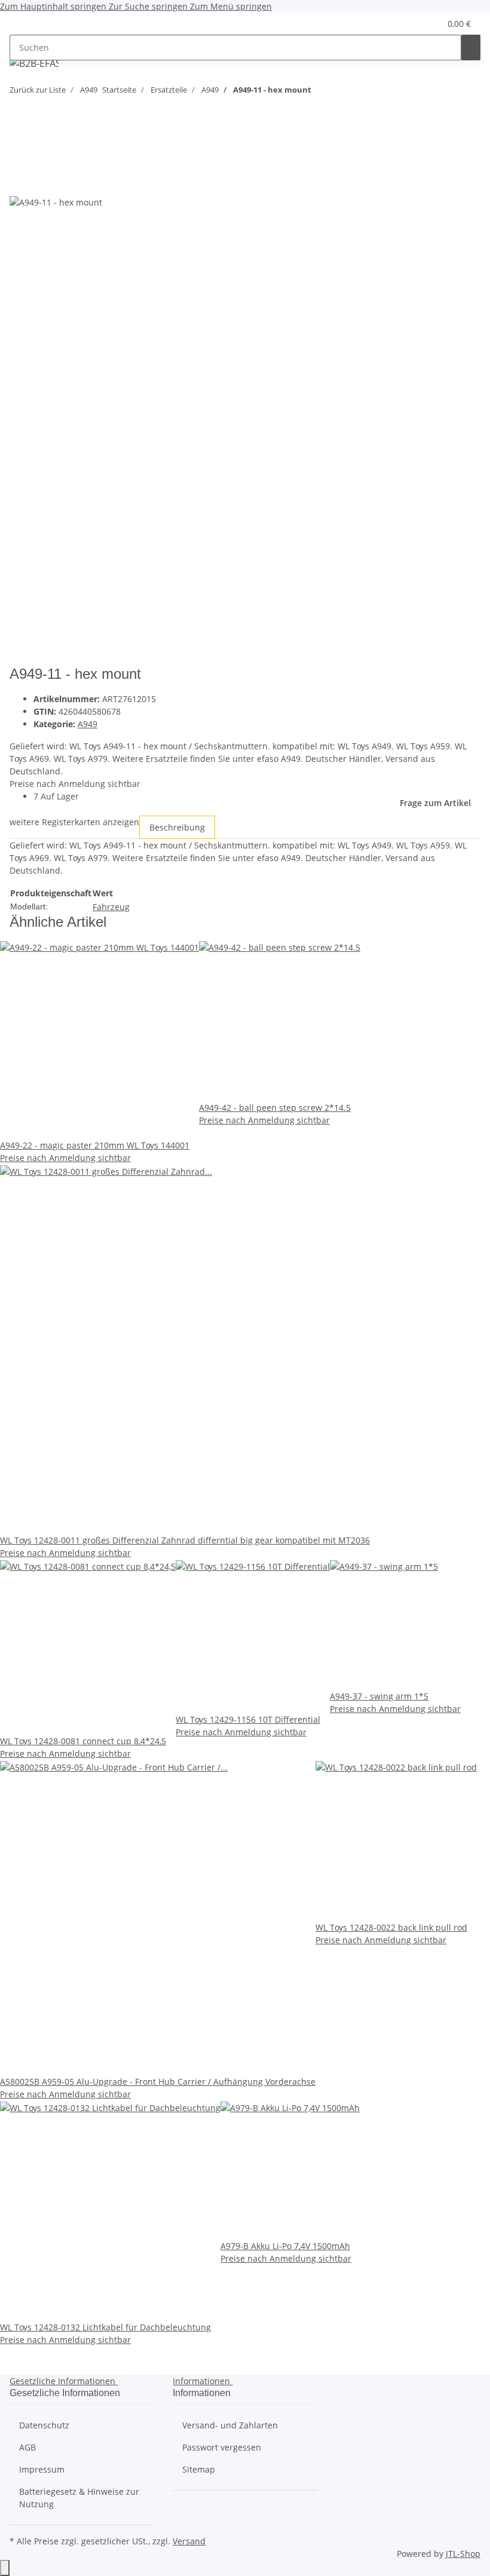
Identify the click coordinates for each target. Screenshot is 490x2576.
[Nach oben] (5, 2568)
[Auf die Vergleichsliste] (19, 182)
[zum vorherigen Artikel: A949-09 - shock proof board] (321, 92)
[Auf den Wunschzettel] (41, 182)
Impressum (42, 2469)
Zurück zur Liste (38, 90)
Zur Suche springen (149, 6)
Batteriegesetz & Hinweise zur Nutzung (79, 2498)
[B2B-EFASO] (34, 63)
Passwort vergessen (222, 2447)
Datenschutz (44, 2425)
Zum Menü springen (231, 6)
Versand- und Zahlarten (230, 2425)
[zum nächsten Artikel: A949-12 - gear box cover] (342, 92)
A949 (88, 724)
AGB (27, 2447)
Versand (189, 2541)
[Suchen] (471, 48)
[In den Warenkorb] (19, 137)
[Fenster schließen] (19, 156)
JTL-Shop (463, 2554)
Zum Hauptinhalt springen (54, 6)
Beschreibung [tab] (177, 827)
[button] (407, 24)
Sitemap (199, 2469)
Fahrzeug (111, 907)
